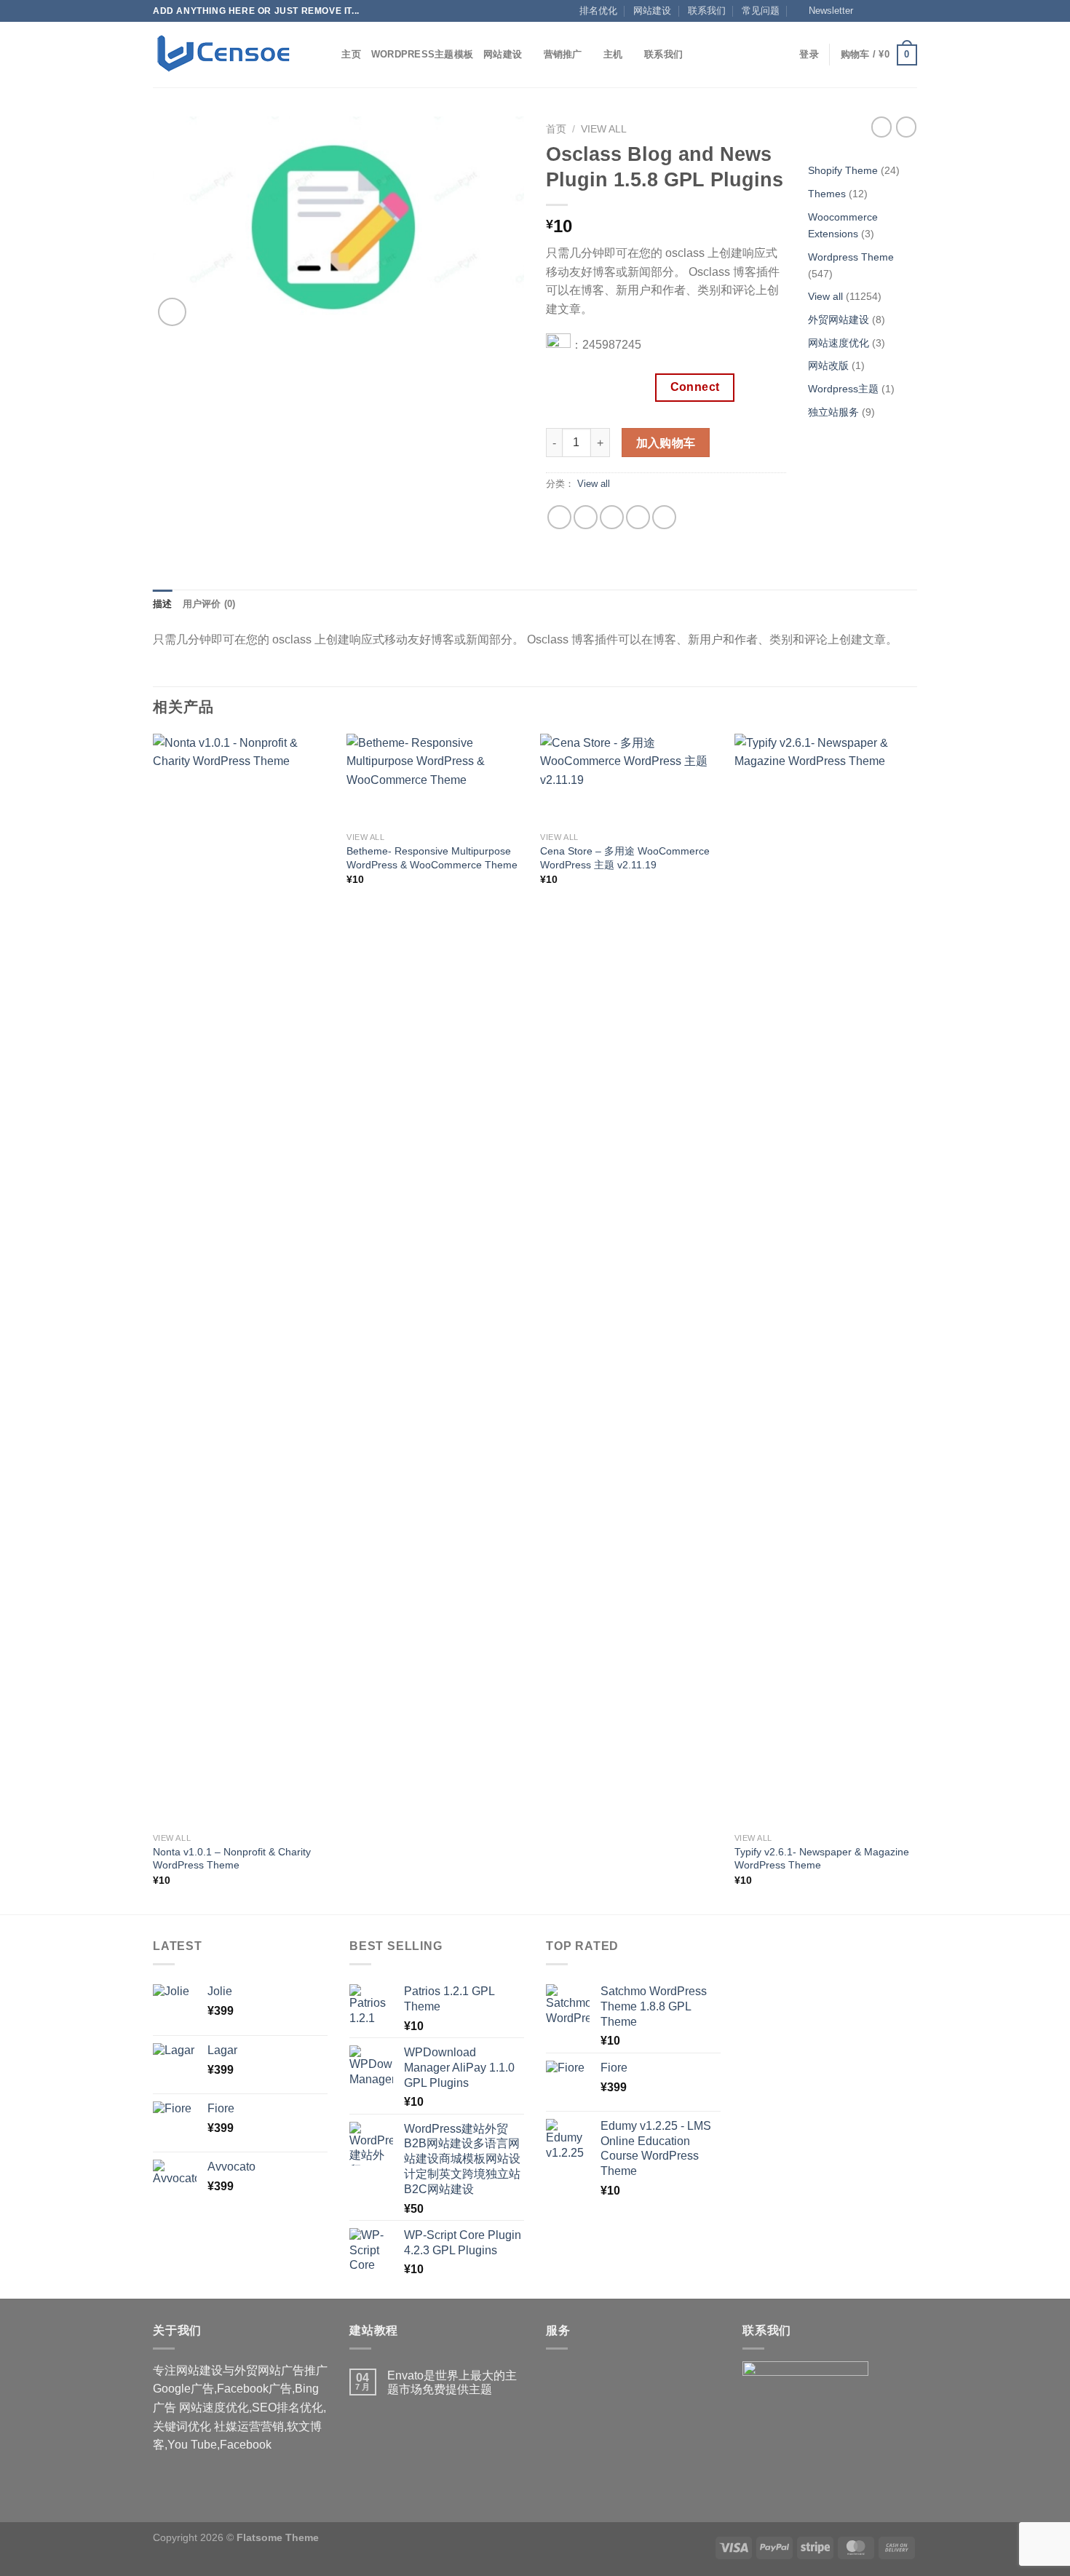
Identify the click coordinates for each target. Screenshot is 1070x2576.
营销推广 (563, 54)
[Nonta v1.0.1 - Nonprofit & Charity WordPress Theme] (243, 1280)
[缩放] (172, 312)
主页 (351, 54)
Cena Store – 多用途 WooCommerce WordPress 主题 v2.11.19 (625, 858)
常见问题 (761, 11)
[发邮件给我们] (910, 11)
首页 (556, 129)
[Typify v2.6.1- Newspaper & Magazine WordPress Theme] (824, 1280)
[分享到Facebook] (559, 517)
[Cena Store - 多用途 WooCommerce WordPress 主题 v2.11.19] (630, 779)
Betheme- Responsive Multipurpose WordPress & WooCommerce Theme (432, 858)
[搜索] (326, 55)
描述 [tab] (163, 604)
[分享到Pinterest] (638, 517)
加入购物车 (666, 443)
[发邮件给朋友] (612, 517)
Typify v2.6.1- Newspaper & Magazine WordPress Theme (822, 1859)
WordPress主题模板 (422, 54)
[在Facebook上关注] (868, 11)
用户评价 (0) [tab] (209, 604)
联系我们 (707, 11)
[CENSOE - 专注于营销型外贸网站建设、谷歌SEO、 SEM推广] (226, 55)
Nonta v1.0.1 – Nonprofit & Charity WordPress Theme (232, 1859)
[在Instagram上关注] (882, 11)
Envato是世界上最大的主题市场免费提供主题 (452, 2382)
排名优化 (598, 11)
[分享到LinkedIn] (664, 517)
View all (604, 129)
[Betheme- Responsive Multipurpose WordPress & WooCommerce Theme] (436, 779)
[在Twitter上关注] (896, 11)
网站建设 (652, 11)
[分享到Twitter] (586, 517)
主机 (613, 54)
